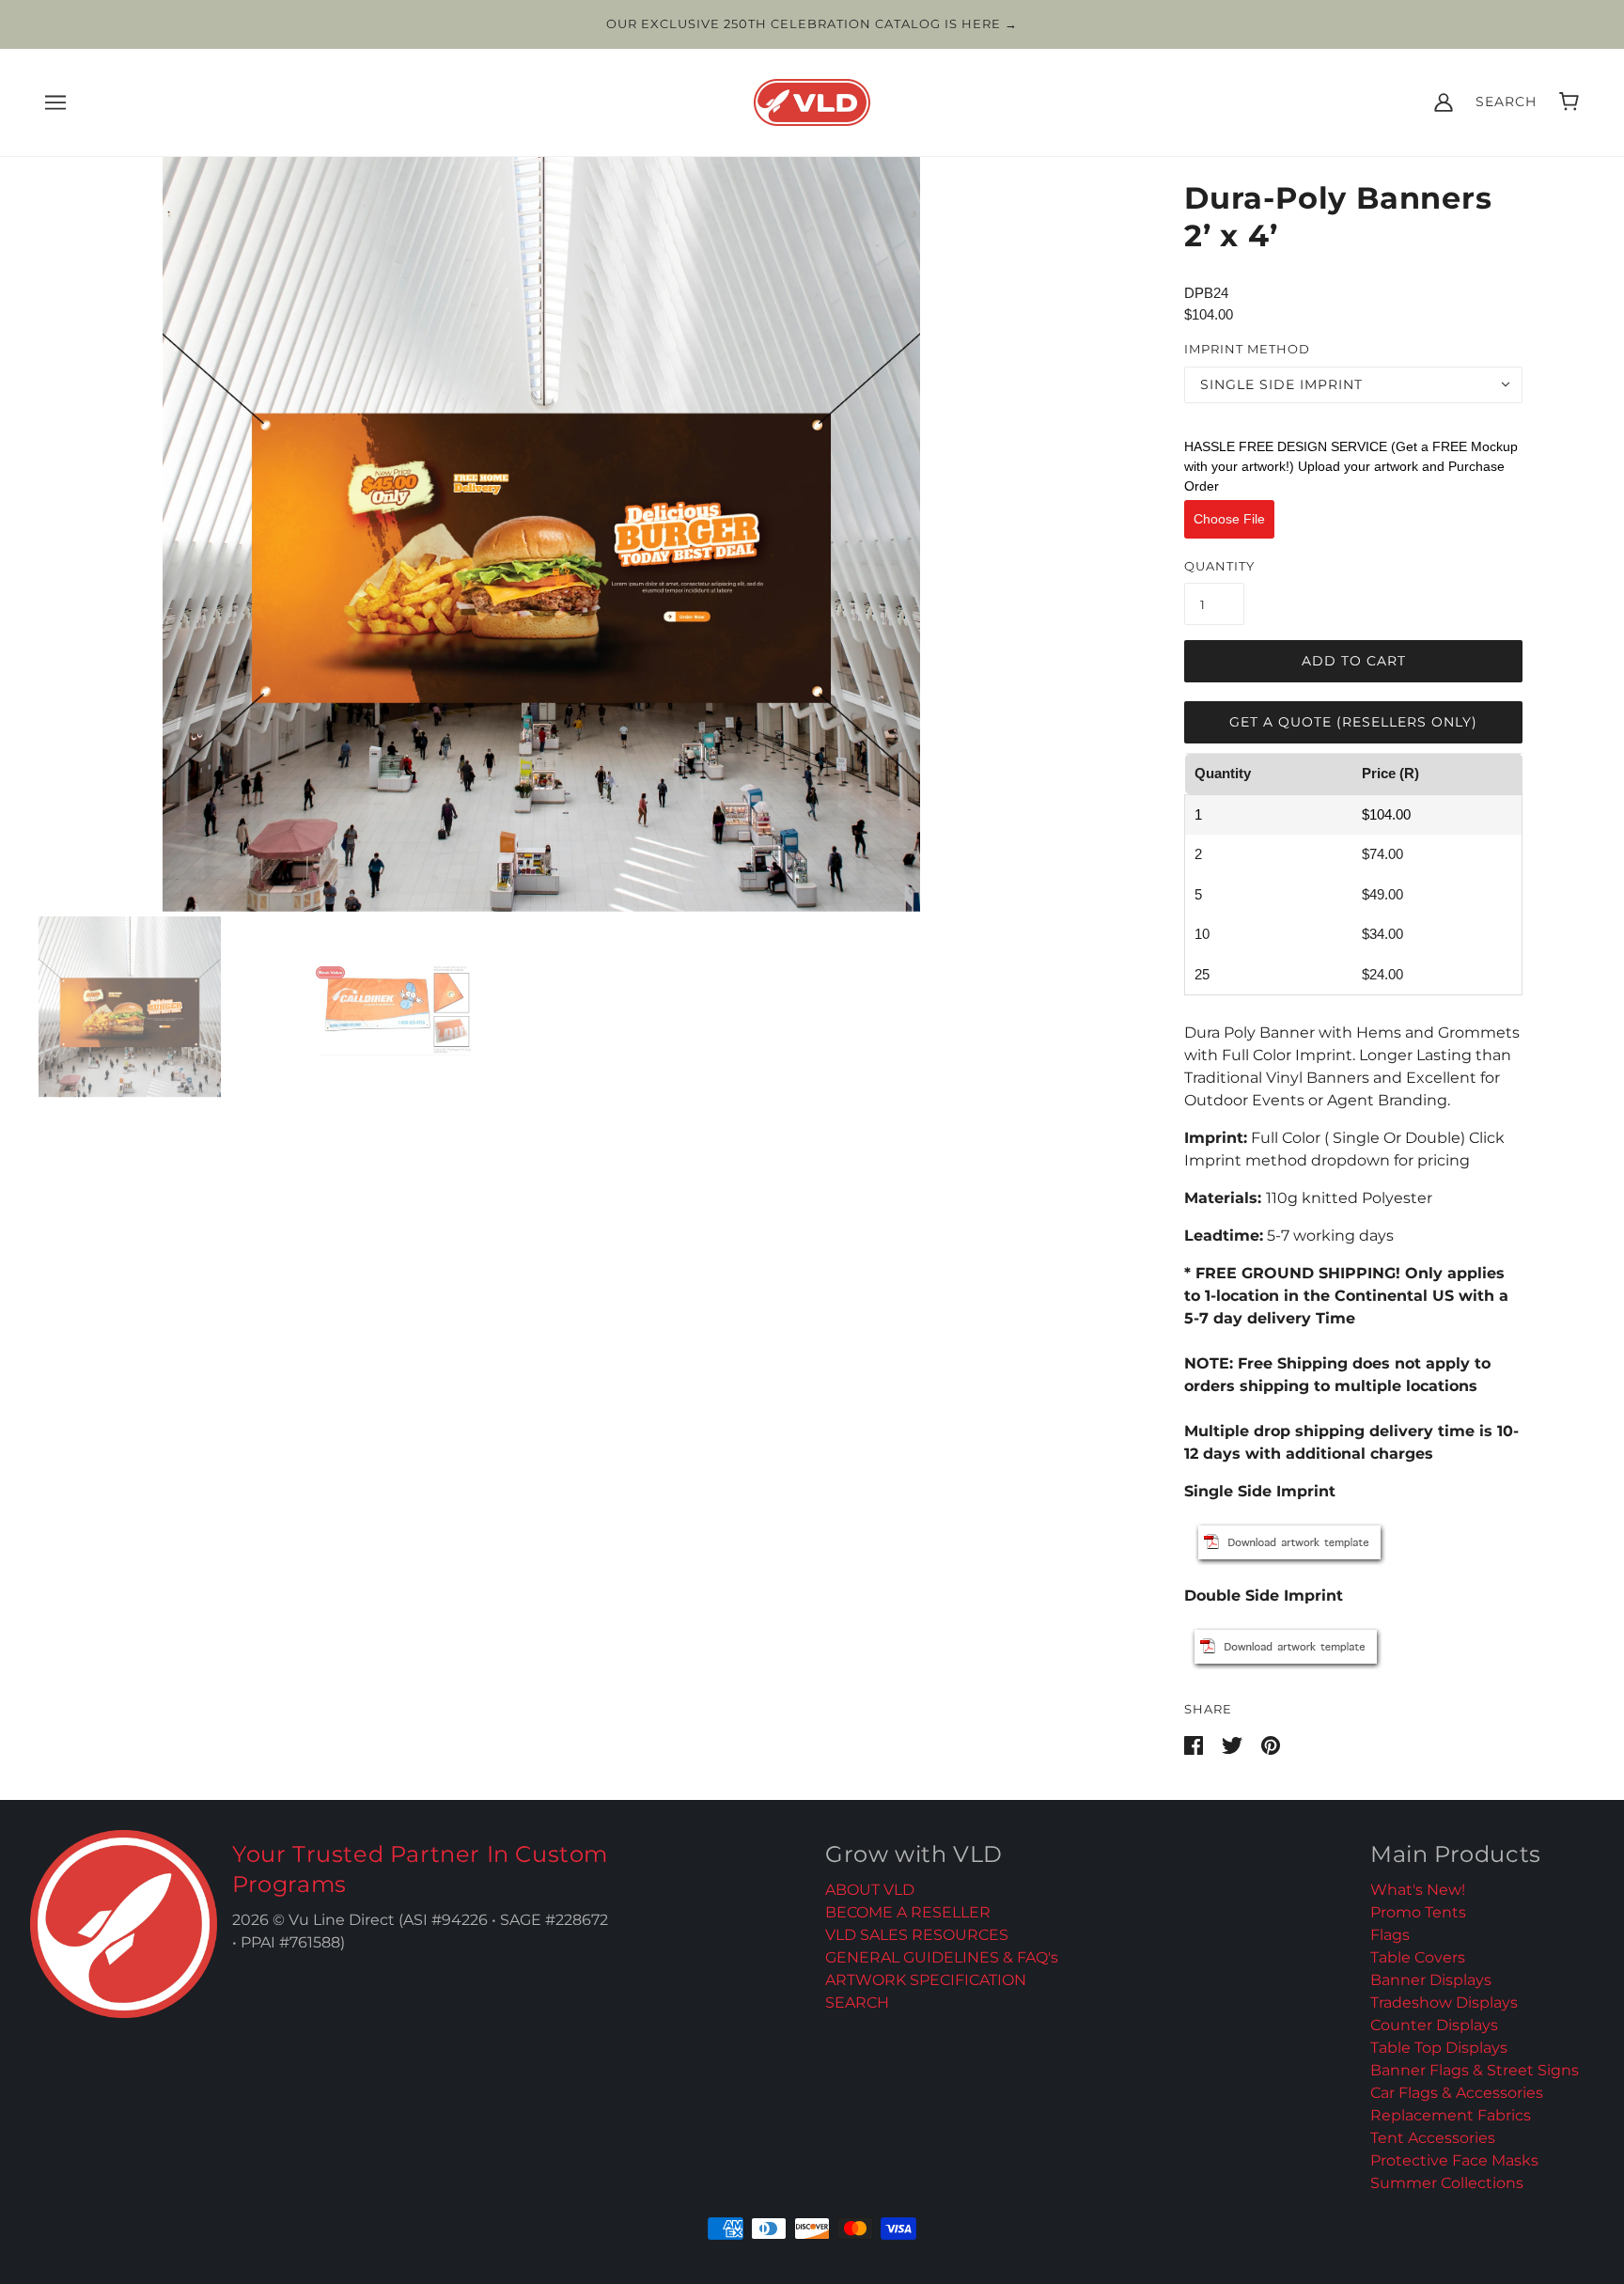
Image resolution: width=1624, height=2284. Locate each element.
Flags (1390, 1935)
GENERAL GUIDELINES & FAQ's (942, 1957)
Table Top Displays (1439, 2048)
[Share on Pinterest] (1271, 1744)
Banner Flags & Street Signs (1475, 2070)
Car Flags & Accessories (1457, 2093)
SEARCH (857, 2002)
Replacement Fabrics (1451, 2115)
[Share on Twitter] (1234, 1744)
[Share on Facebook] (1195, 1744)
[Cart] (1569, 102)
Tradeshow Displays (1444, 2002)
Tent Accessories (1433, 2138)
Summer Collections (1447, 2183)
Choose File (1229, 519)
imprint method (1247, 349)
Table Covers (1418, 1957)
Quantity (1219, 566)
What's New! (1418, 1890)
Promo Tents (1418, 1912)
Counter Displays (1434, 2025)
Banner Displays (1431, 1980)
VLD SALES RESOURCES (917, 1935)
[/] (812, 100)
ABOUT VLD (870, 1890)
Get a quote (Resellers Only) (1353, 722)
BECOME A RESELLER (908, 1912)
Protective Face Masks (1454, 2160)
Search (1506, 102)
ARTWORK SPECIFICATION (926, 1980)
